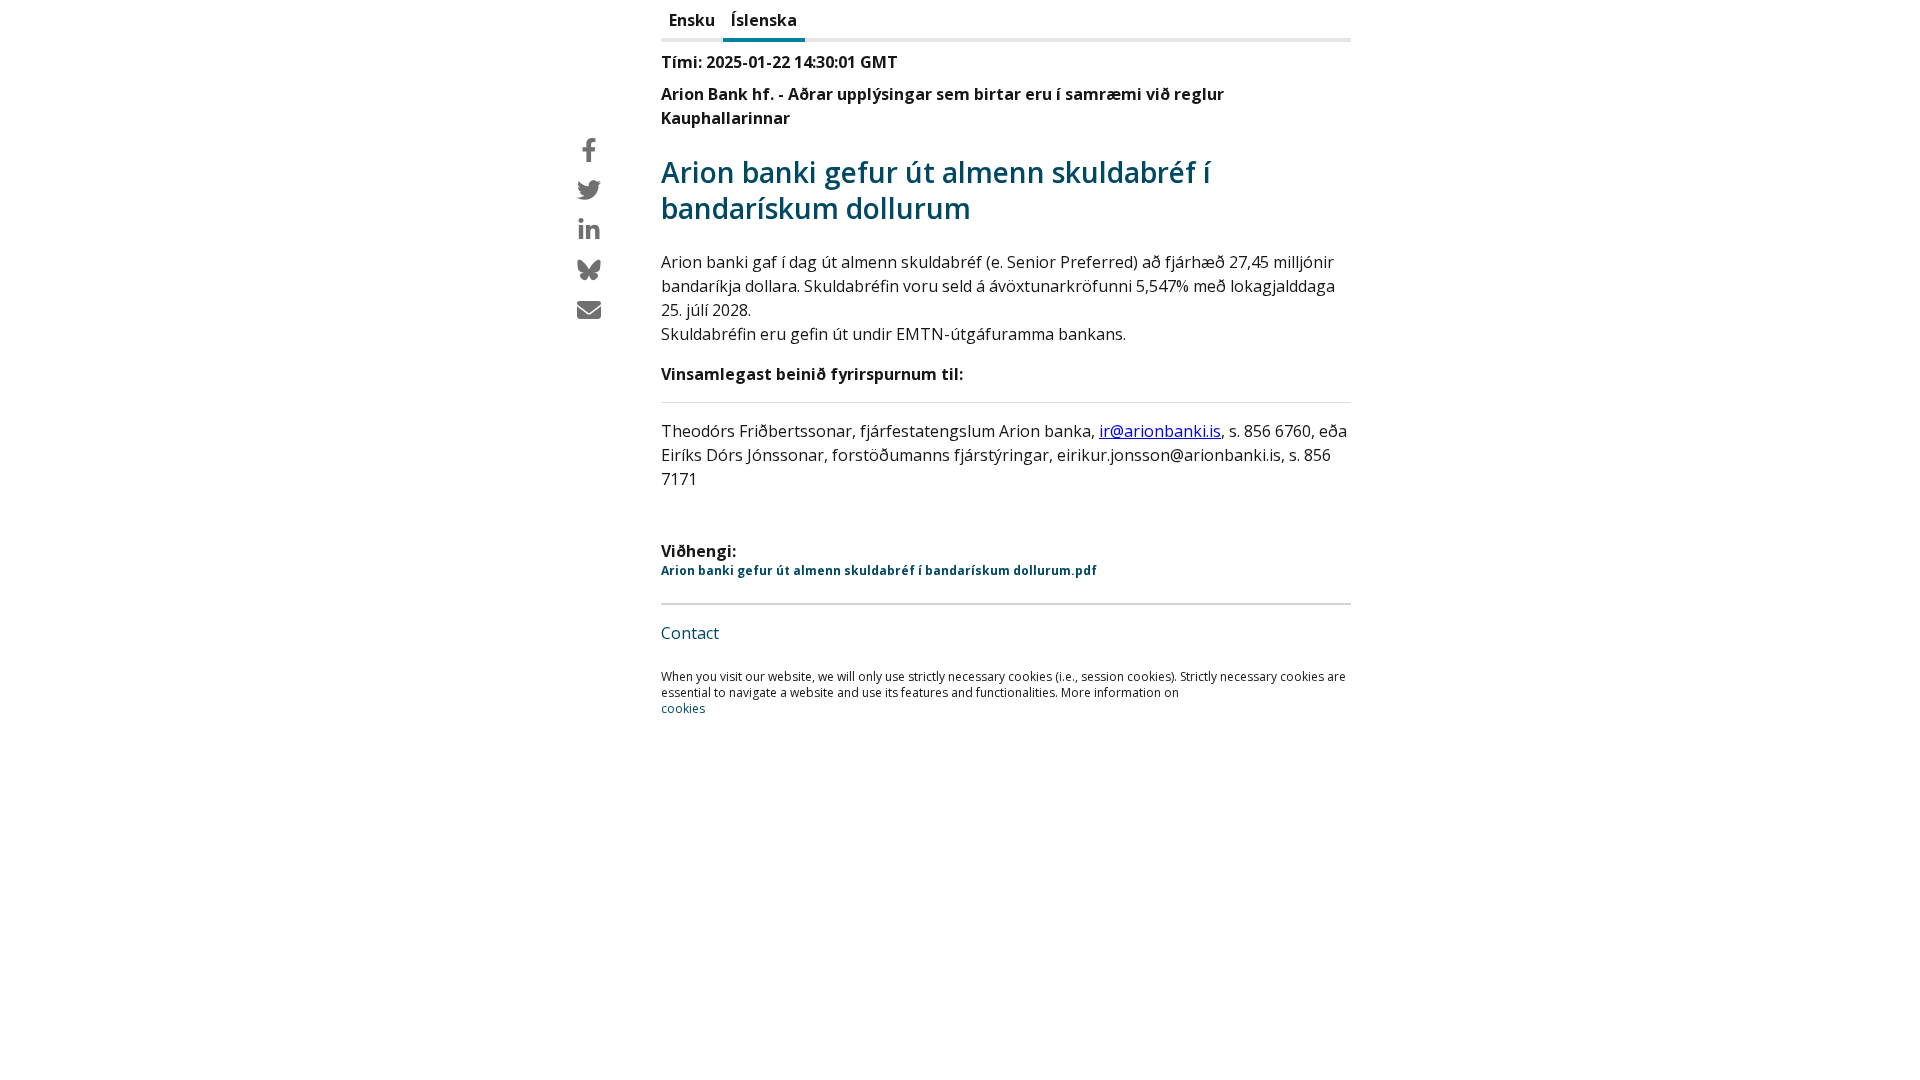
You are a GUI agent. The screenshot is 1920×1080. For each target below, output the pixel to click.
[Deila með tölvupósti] (589, 310)
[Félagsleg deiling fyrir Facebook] (589, 150)
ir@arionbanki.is (1160, 431)
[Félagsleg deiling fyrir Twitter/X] (589, 190)
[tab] (692, 21)
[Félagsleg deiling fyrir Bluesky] (589, 270)
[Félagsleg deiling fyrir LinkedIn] (589, 230)
